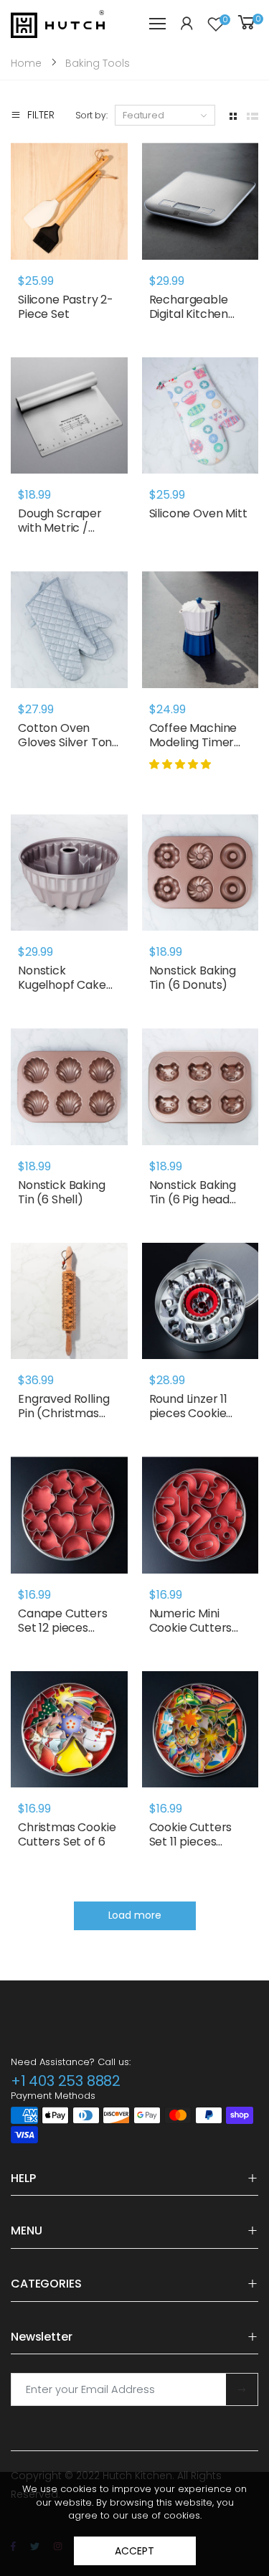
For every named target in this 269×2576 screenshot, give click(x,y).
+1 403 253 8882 (66, 2081)
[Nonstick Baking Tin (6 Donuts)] (200, 873)
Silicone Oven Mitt (198, 513)
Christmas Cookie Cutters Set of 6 (67, 1834)
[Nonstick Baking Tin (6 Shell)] (69, 1087)
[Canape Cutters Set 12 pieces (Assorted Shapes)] (69, 1515)
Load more (135, 1915)
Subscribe (242, 2389)
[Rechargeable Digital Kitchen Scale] (200, 201)
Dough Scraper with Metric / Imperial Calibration (60, 535)
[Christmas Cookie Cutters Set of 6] (69, 1730)
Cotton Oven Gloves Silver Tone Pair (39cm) (69, 742)
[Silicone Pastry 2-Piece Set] (69, 201)
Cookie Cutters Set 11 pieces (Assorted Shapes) (191, 1849)
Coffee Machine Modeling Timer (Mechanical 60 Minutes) (193, 749)
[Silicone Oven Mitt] (200, 416)
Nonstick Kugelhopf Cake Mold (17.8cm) (62, 985)
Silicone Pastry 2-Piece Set (66, 307)
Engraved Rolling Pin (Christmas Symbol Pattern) (65, 1413)
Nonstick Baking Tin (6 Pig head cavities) (193, 1199)
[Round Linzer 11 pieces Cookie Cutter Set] (200, 1301)
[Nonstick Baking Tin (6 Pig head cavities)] (200, 1087)
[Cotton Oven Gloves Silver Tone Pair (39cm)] (69, 630)
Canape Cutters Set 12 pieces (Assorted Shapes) (63, 1635)
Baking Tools (98, 63)
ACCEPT (134, 2551)
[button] (181, 764)
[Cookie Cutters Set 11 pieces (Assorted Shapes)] (200, 1730)
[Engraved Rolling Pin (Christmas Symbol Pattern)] (69, 1301)
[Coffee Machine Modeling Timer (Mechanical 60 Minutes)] (200, 630)
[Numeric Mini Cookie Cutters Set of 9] (200, 1515)
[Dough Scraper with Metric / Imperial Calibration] (69, 416)
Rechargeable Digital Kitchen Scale (189, 314)
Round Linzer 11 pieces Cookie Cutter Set (189, 1413)
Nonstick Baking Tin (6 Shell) (62, 1192)
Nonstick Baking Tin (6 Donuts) (193, 978)
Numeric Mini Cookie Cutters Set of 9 (191, 1628)
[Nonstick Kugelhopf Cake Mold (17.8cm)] (69, 873)
